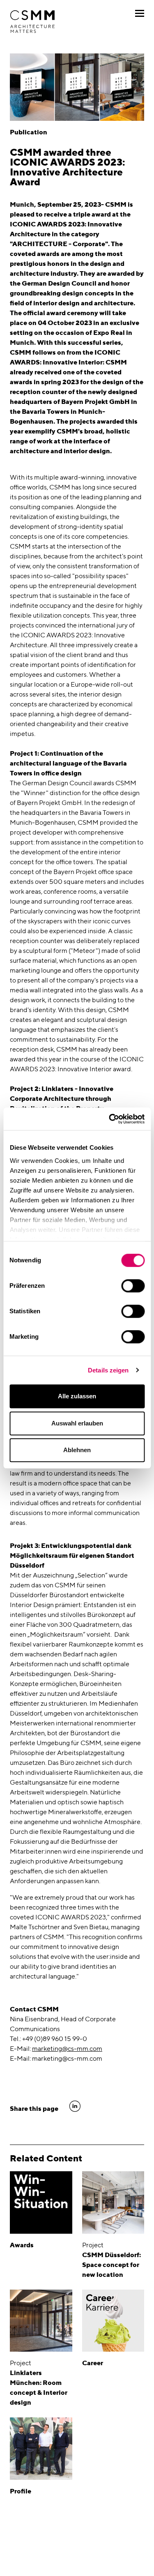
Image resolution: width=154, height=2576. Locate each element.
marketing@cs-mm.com (67, 2049)
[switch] (133, 1286)
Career (93, 2363)
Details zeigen (108, 1370)
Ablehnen (77, 1450)
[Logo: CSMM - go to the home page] (32, 22)
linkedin (75, 2106)
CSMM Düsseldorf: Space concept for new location (111, 2265)
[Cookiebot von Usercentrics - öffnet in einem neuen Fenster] (110, 1119)
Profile (21, 2491)
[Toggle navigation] (140, 13)
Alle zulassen (77, 1396)
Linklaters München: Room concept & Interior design (39, 2388)
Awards (22, 2245)
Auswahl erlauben (77, 1423)
